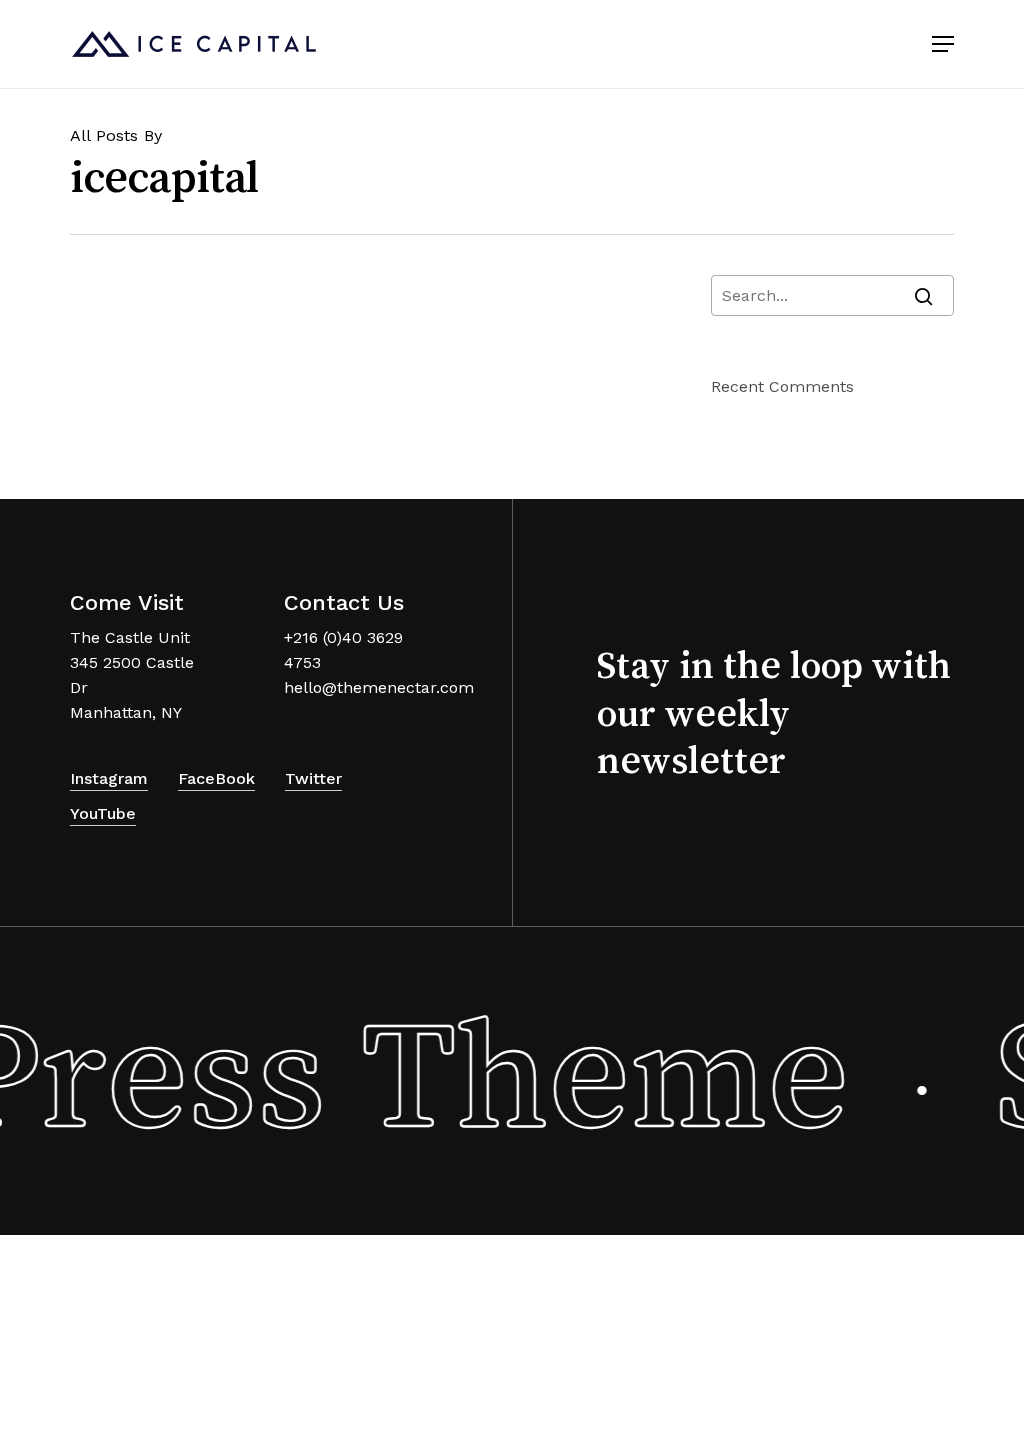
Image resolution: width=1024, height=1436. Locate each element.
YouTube (103, 813)
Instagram (109, 778)
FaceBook (216, 778)
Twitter (313, 778)
